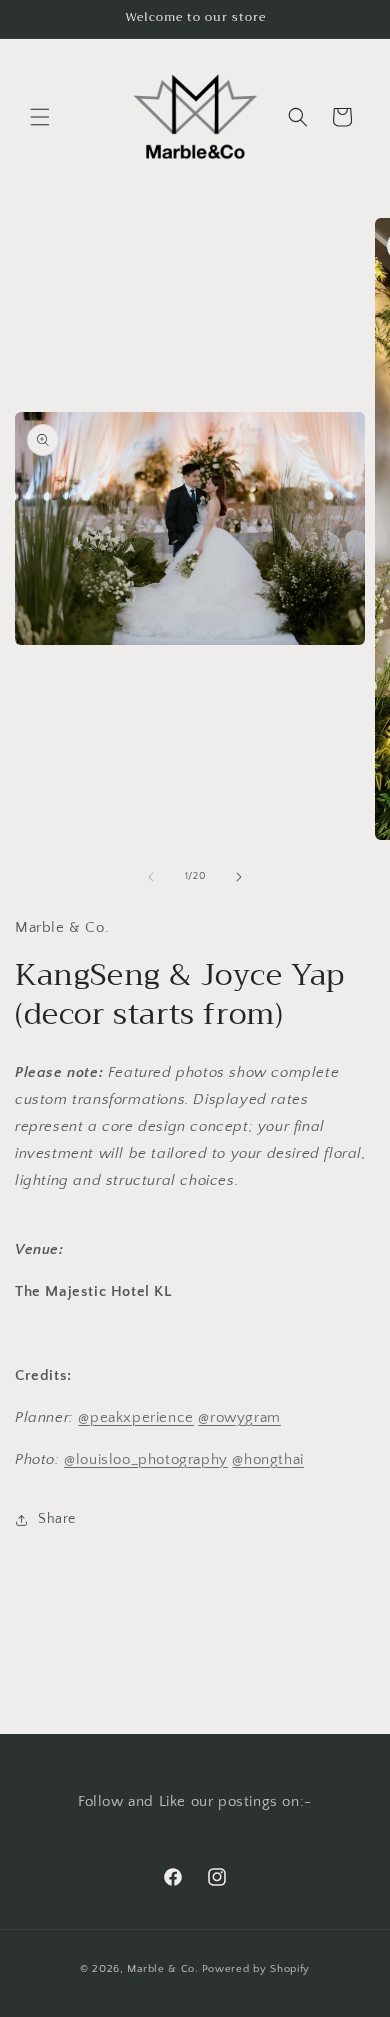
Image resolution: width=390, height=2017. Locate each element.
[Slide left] (151, 877)
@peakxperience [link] (135, 1417)
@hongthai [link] (267, 1459)
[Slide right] (239, 877)
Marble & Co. (162, 1969)
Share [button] (57, 1519)
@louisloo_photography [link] (146, 1459)
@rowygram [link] (239, 1417)
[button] (40, 117)
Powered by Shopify (256, 1969)
